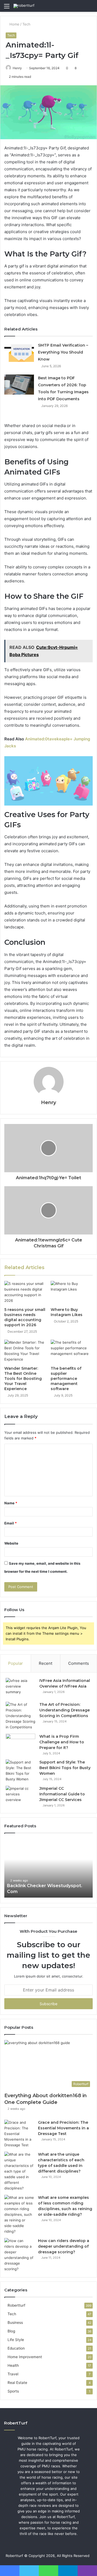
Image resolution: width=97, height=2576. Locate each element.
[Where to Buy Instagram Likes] (72, 1293)
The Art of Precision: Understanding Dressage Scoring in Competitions (65, 1710)
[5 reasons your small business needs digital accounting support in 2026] (25, 1293)
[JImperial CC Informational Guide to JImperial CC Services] (20, 1796)
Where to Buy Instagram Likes (67, 1312)
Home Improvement (25, 2357)
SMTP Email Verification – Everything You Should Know (63, 352)
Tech (26, 24)
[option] (48, 1868)
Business (15, 2323)
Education (16, 2348)
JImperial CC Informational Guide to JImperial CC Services (62, 1794)
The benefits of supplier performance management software (66, 1379)
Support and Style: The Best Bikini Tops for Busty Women (65, 1768)
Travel (13, 2374)
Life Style (16, 2340)
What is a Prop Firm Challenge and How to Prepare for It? (62, 1742)
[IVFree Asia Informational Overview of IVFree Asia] (20, 1688)
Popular (15, 1663)
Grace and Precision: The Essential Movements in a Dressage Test (63, 2128)
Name (11, 1503)
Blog (11, 2331)
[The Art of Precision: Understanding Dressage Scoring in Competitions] (20, 1716)
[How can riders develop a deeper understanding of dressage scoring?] (19, 2255)
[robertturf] (24, 6)
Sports (13, 2391)
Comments (79, 1663)
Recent (46, 1663)
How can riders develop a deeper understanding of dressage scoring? (64, 2246)
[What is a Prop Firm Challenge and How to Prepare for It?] (20, 1744)
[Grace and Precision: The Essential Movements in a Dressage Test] (19, 2134)
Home (14, 24)
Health (13, 2365)
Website (11, 1543)
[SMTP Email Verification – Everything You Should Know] (19, 352)
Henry (17, 68)
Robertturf (16, 2305)
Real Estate (17, 2383)
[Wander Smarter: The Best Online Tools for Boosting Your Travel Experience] (25, 1351)
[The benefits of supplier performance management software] (72, 1351)
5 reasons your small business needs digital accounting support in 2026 (25, 1317)
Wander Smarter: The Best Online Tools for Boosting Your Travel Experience (23, 1379)
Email (11, 1523)
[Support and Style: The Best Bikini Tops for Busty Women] (20, 1771)
